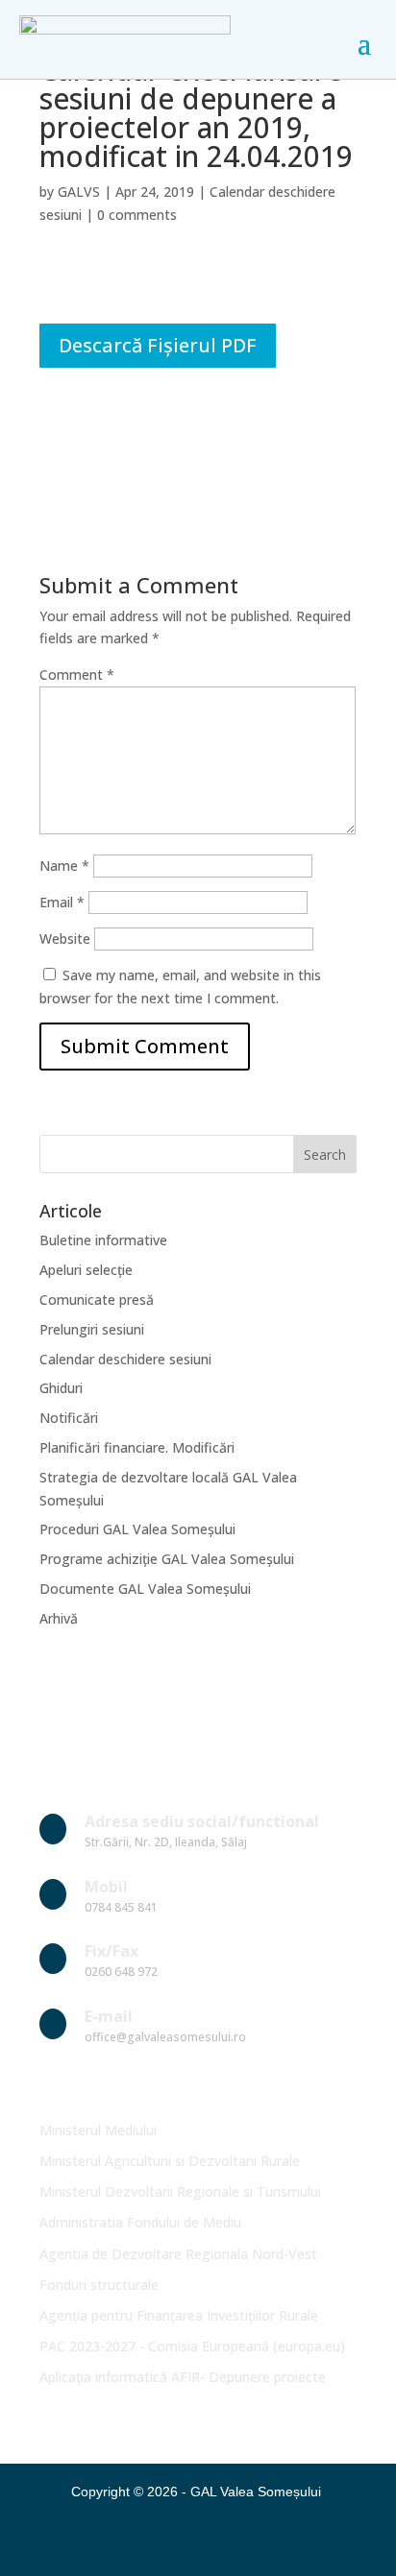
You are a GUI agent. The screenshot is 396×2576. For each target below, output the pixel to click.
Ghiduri (61, 1388)
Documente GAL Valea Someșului (145, 1589)
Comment (77, 674)
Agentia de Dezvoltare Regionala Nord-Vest (178, 2254)
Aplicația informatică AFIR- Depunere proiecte (183, 2377)
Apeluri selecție (86, 1270)
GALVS (79, 192)
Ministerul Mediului (98, 2130)
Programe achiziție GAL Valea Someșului (167, 1559)
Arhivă (59, 1618)
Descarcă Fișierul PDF (158, 345)
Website (65, 939)
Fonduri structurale (99, 2285)
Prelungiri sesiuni (92, 1329)
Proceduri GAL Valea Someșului (137, 1529)
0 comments (137, 215)
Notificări (69, 1418)
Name (64, 866)
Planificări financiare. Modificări (137, 1447)
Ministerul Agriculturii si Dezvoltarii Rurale (170, 2161)
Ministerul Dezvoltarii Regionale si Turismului (180, 2191)
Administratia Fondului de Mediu (140, 2222)
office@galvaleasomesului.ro (165, 2037)
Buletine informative (103, 1240)
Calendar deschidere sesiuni (125, 1359)
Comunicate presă (97, 1300)
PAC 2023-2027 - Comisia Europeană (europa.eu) (192, 2346)
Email (62, 902)
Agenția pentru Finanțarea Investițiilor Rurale (179, 2315)
